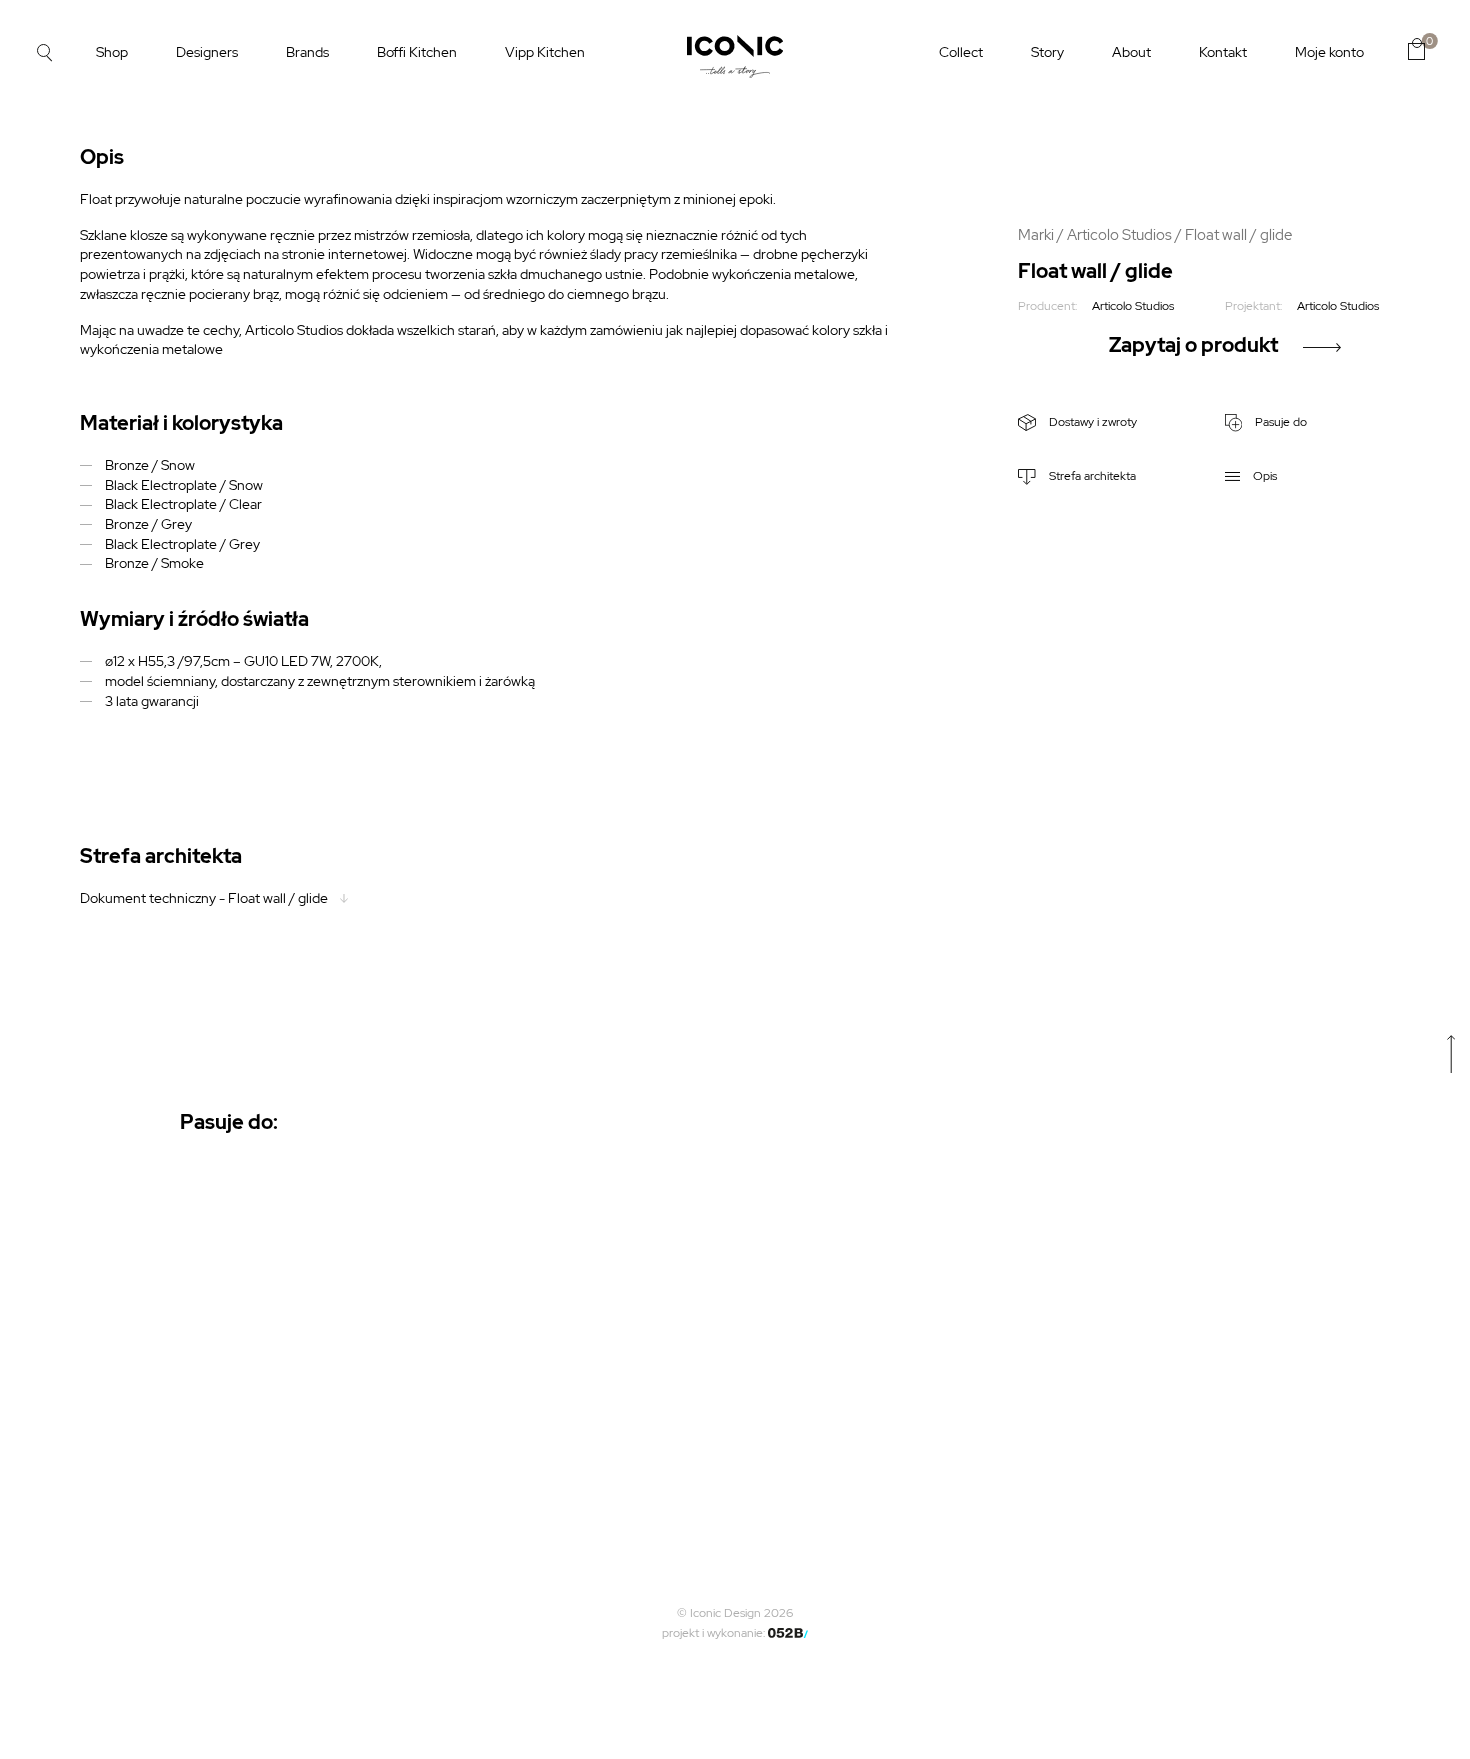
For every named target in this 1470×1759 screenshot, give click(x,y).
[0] (1416, 49)
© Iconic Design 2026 (735, 1613)
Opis (1263, 476)
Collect (961, 52)
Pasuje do (1279, 422)
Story (1047, 52)
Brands (307, 52)
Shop (112, 52)
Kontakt (1223, 52)
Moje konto (1329, 52)
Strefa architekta (1091, 476)
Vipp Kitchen (545, 52)
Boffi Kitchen (417, 52)
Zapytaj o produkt (1193, 345)
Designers (207, 52)
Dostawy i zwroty (1091, 422)
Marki (1036, 234)
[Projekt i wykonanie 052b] (788, 1633)
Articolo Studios (1119, 234)
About (1131, 52)
